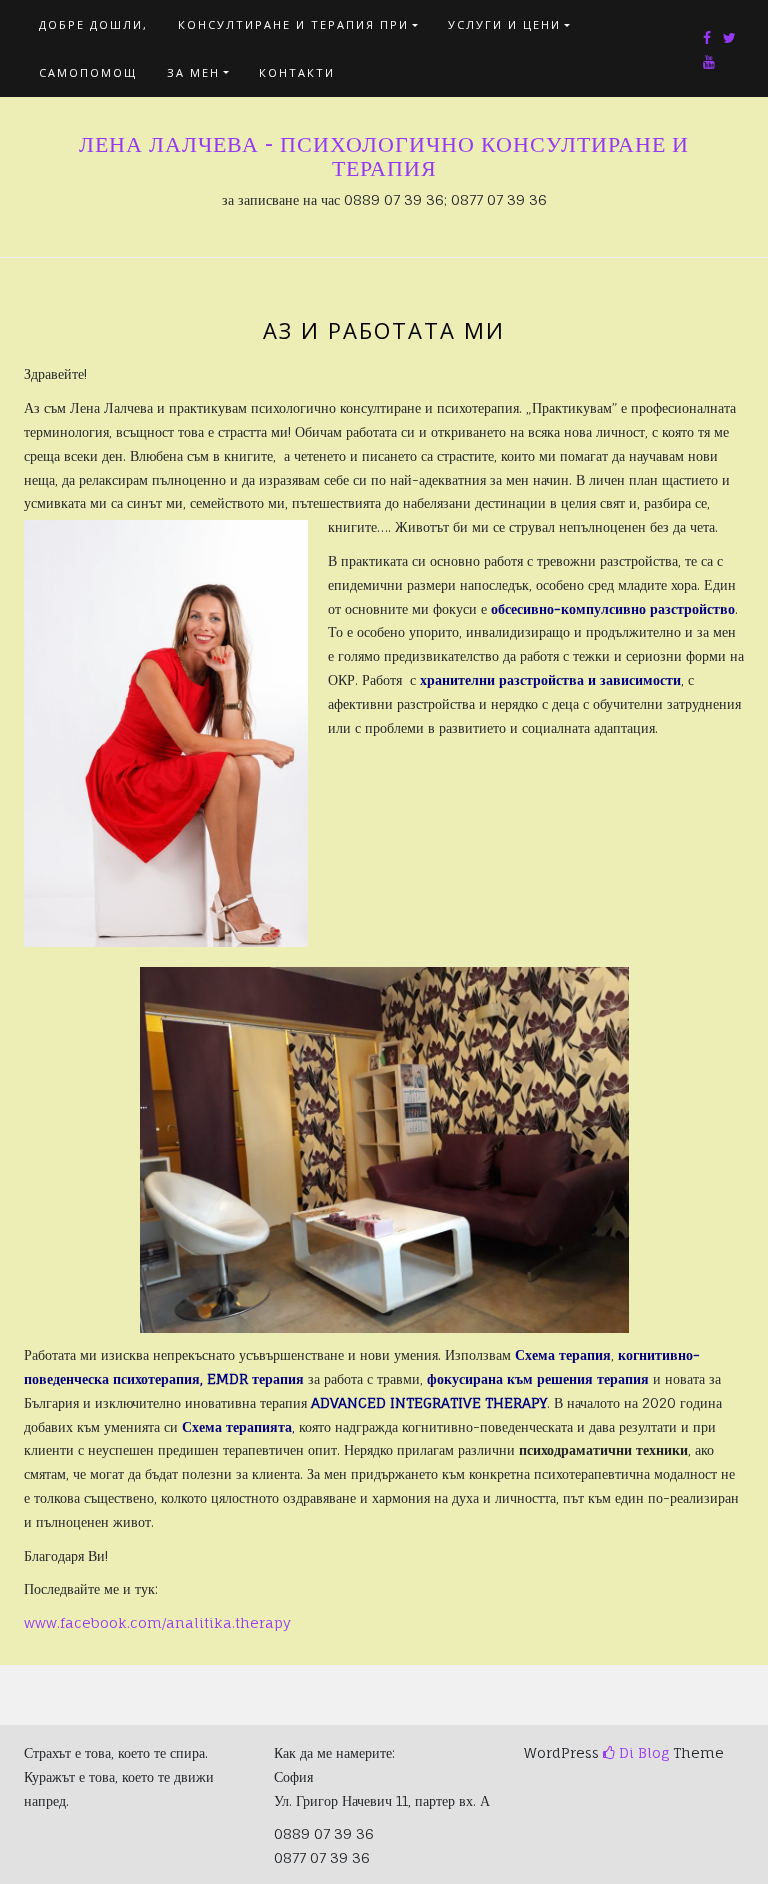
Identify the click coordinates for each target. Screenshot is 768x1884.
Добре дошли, (93, 24)
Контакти (297, 72)
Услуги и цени (504, 24)
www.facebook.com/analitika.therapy (157, 1622)
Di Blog (642, 1752)
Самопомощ (88, 72)
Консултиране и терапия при (293, 24)
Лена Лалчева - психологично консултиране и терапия (384, 156)
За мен (193, 72)
